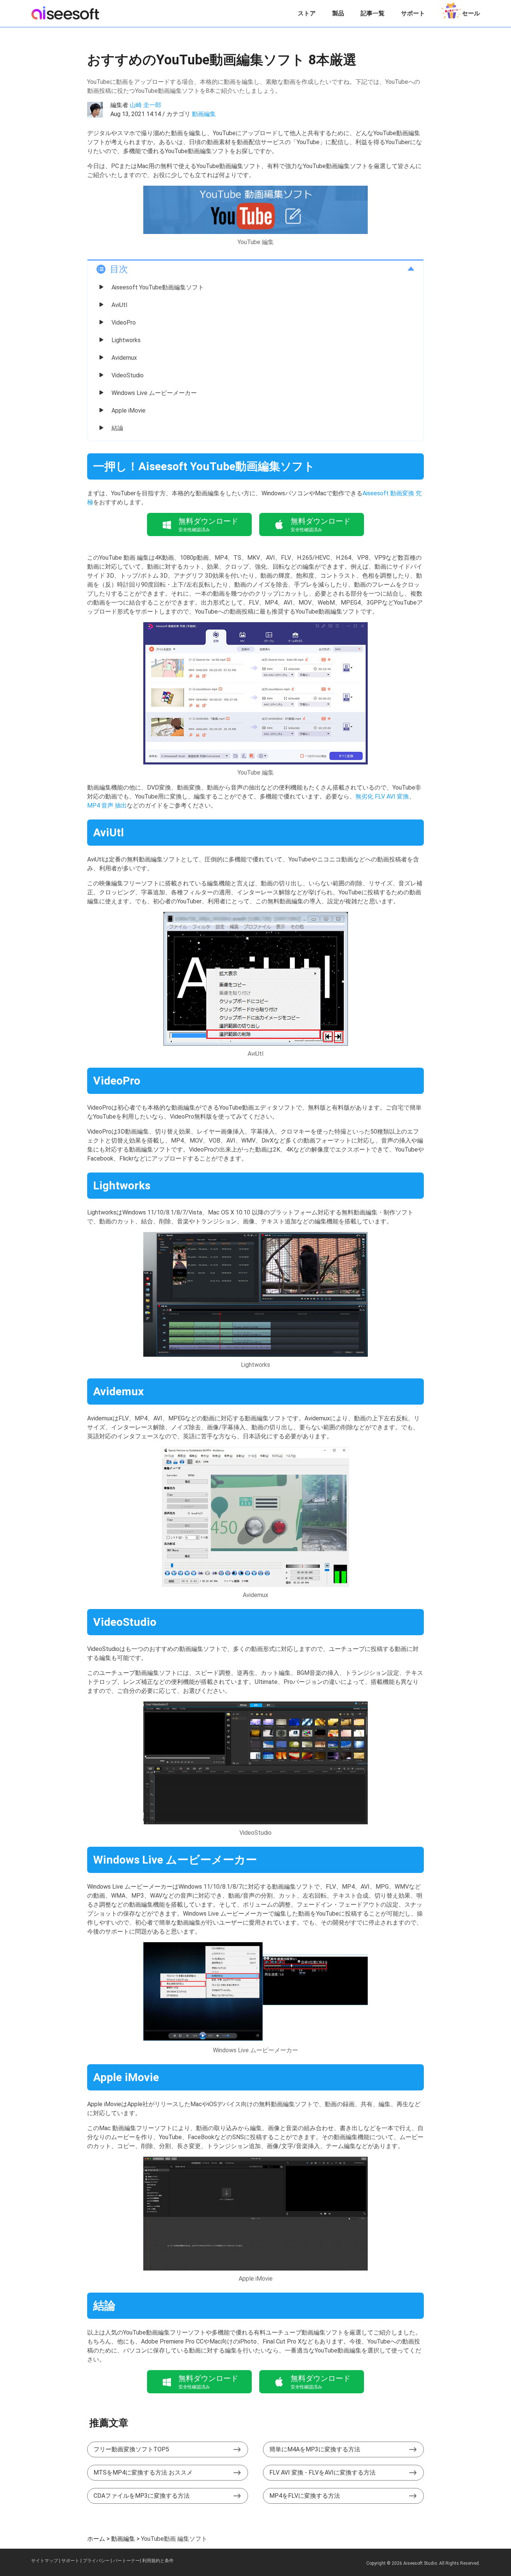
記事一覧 (373, 13)
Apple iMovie (128, 410)
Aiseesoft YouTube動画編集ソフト (158, 287)
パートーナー (126, 2561)
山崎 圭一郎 (146, 105)
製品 (338, 13)
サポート (413, 13)
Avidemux (124, 358)
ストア (307, 13)
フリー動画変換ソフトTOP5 (131, 2449)
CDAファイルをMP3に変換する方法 (142, 2496)
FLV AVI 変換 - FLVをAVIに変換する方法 (322, 2472)
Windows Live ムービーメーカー (154, 393)
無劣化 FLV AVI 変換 (382, 796)
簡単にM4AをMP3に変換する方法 (315, 2449)
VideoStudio (128, 375)
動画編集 (204, 114)
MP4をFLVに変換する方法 (305, 2496)
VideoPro (124, 323)
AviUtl (119, 305)
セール (471, 13)
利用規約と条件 (158, 2561)
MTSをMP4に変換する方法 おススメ (143, 2472)
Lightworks (126, 340)
